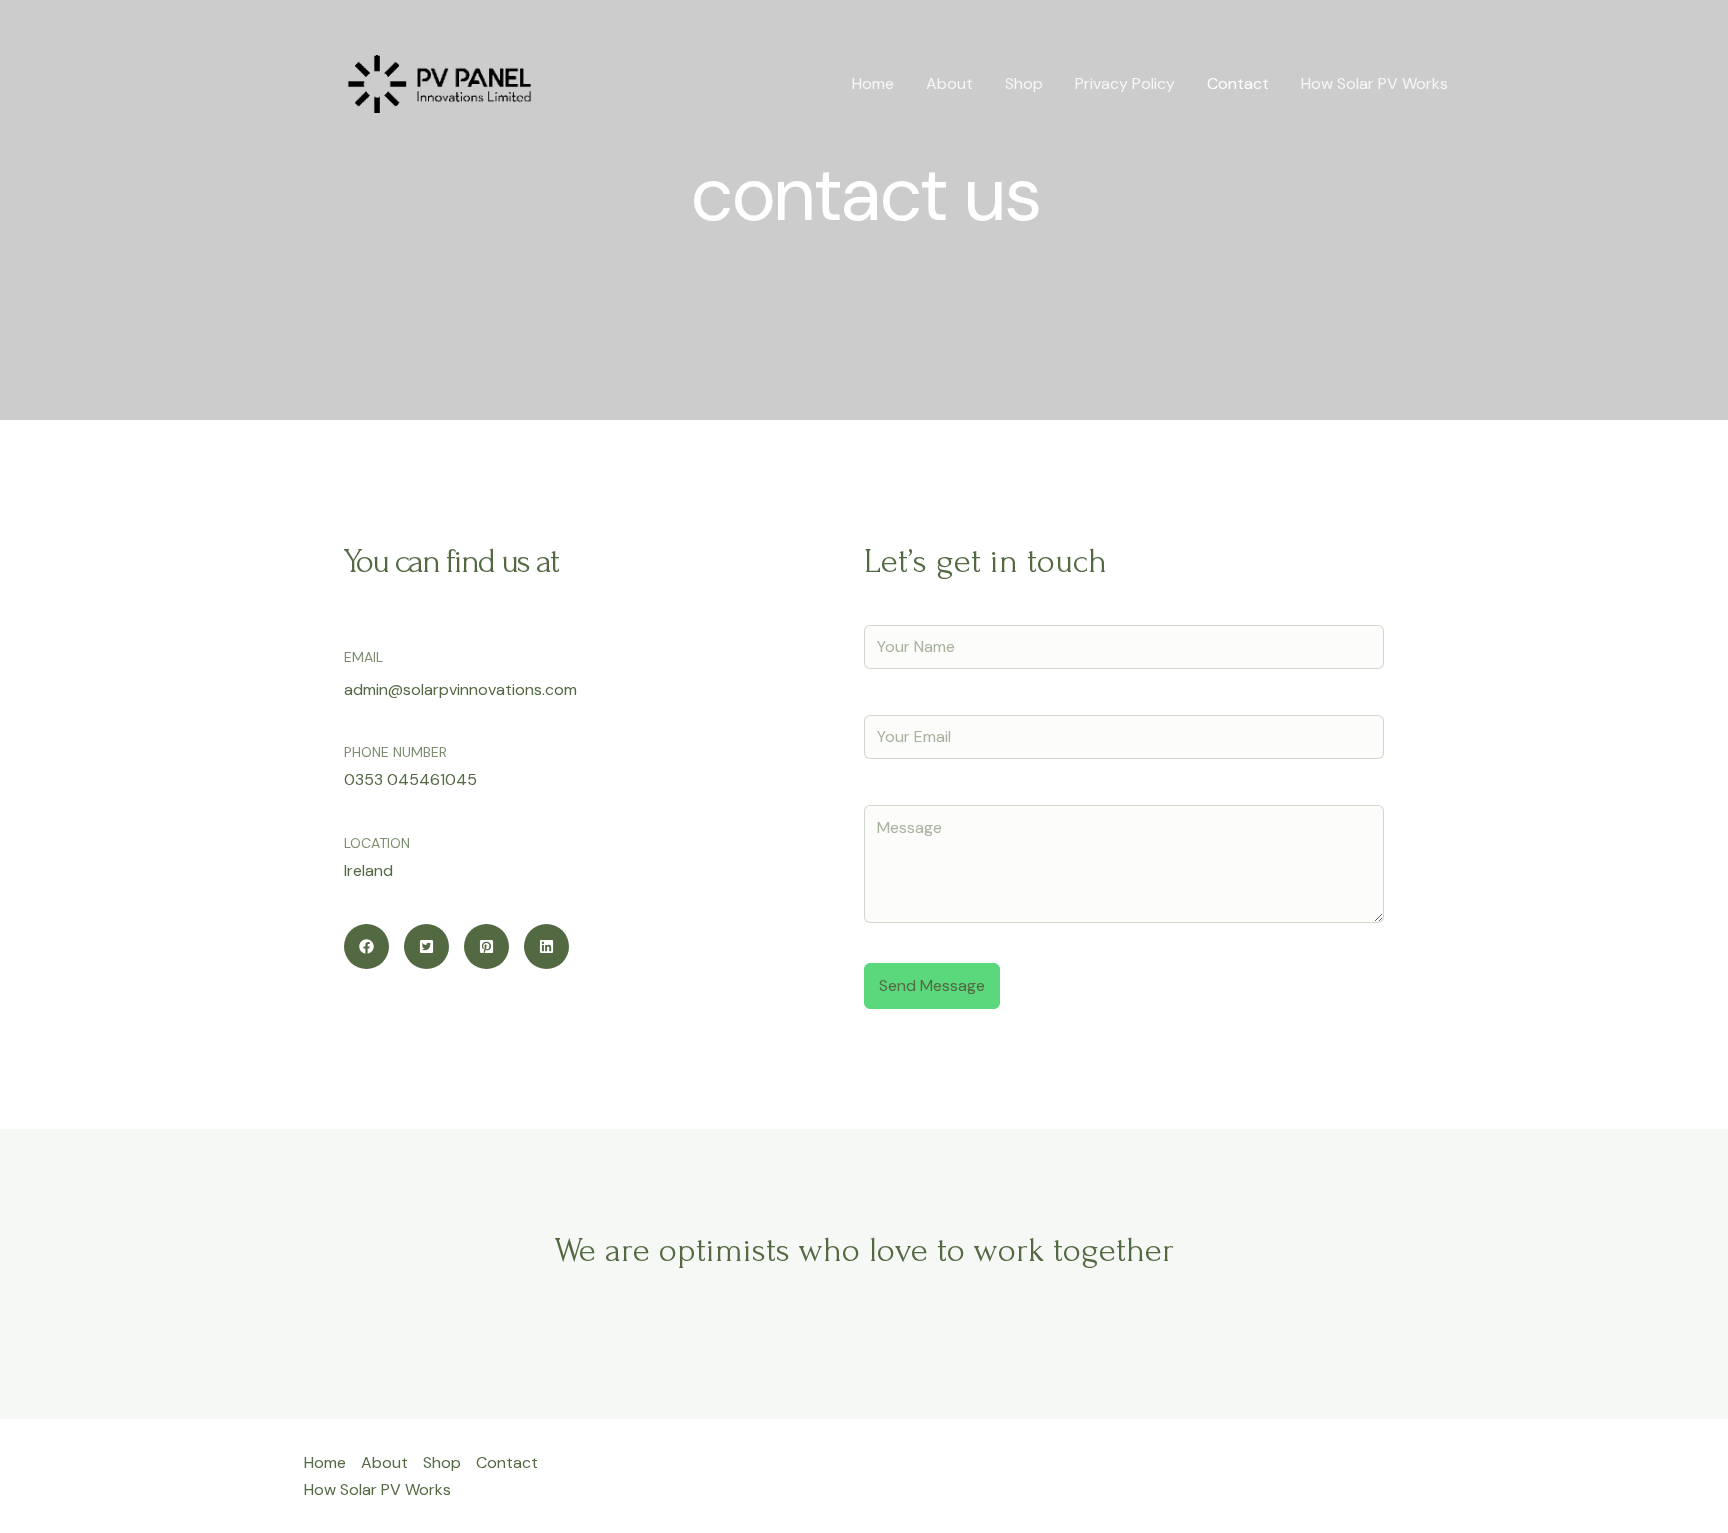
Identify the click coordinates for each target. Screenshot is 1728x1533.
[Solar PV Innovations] (439, 82)
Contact (1238, 83)
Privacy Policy (1125, 83)
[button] (366, 946)
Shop (1024, 83)
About (949, 83)
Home (873, 83)
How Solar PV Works (1374, 83)
